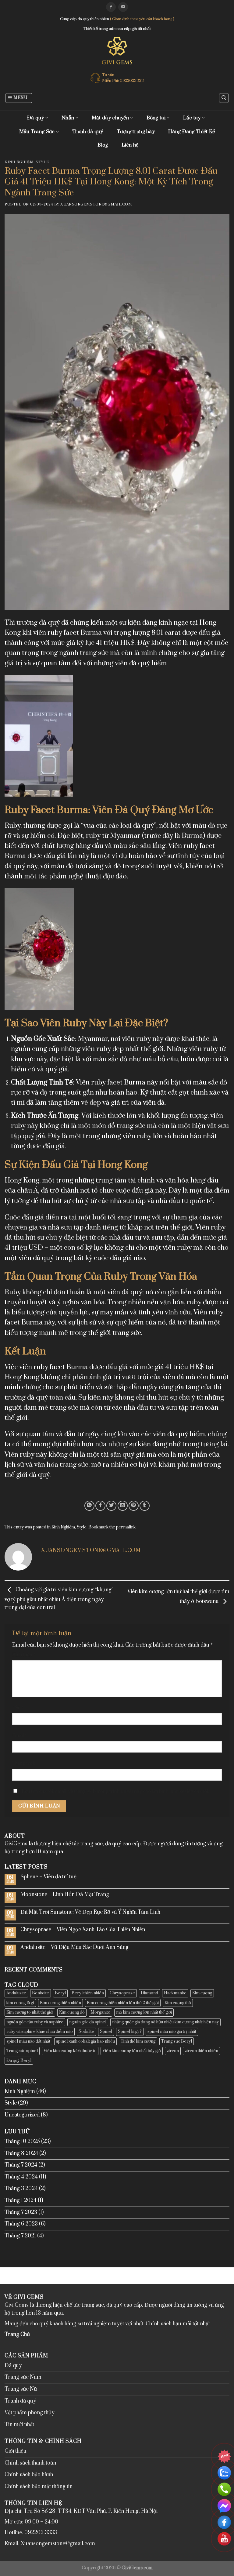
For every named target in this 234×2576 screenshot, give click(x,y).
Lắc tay (192, 118)
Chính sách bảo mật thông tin (39, 2487)
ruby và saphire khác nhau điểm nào (40, 2032)
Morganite (100, 2012)
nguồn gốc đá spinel (88, 2022)
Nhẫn (68, 118)
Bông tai (156, 118)
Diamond (149, 1993)
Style (42, 162)
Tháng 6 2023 (21, 2224)
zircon (173, 2051)
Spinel (106, 2032)
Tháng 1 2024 (21, 2200)
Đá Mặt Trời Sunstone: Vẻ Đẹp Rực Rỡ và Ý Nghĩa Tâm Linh (90, 1912)
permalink (126, 1527)
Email (20, 1736)
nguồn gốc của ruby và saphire (35, 2022)
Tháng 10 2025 (22, 2142)
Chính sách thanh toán (30, 2463)
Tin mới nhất (19, 2425)
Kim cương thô (178, 2003)
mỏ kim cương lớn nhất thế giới (144, 2012)
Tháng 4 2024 (21, 2177)
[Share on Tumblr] (145, 1506)
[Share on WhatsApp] (89, 1506)
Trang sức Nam (23, 2377)
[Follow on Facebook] (111, 7)
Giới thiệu (16, 2451)
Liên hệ (130, 145)
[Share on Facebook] (100, 1506)
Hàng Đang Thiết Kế (191, 132)
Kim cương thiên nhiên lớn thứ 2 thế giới (123, 2003)
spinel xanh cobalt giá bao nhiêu (85, 2041)
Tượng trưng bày (136, 132)
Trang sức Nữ (21, 2389)
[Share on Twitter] (111, 1506)
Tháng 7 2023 (21, 2212)
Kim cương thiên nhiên (60, 2003)
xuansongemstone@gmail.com (96, 204)
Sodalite (86, 2032)
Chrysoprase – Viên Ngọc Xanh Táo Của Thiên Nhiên (83, 1930)
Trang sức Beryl (177, 2041)
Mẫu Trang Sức (37, 132)
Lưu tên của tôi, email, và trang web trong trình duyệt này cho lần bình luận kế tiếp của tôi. (115, 1791)
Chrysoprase (122, 1993)
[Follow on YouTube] (123, 7)
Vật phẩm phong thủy (30, 2413)
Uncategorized (22, 2115)
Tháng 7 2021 (20, 2236)
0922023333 (132, 81)
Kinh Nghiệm (19, 162)
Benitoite (41, 1993)
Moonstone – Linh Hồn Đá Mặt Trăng (65, 1895)
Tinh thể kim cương (138, 2041)
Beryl (60, 1993)
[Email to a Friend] (123, 1506)
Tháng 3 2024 (21, 2189)
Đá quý (36, 118)
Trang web (24, 1763)
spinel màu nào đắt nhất (28, 2041)
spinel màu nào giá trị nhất (172, 2032)
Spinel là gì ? (130, 2032)
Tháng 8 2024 (21, 2153)
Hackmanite (175, 1993)
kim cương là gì (20, 2003)
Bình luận (24, 1655)
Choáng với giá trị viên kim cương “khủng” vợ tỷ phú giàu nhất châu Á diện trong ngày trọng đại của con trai (59, 1599)
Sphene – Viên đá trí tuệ (48, 1877)
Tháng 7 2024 (21, 2165)
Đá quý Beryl (19, 2061)
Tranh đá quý (88, 132)
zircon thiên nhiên (201, 2051)
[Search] (224, 98)
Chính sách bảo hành (29, 2475)
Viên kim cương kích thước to (70, 2051)
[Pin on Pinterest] (134, 1506)
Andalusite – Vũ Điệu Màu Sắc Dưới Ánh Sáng (74, 1947)
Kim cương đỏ (72, 2012)
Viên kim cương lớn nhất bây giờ (132, 2051)
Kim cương (202, 1993)
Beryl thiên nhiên (88, 1993)
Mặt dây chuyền (110, 118)
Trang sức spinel (22, 2051)
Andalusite (16, 1993)
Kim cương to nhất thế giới (30, 2012)
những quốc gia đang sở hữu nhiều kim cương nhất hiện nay (165, 2022)
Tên (18, 1708)
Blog (103, 145)
